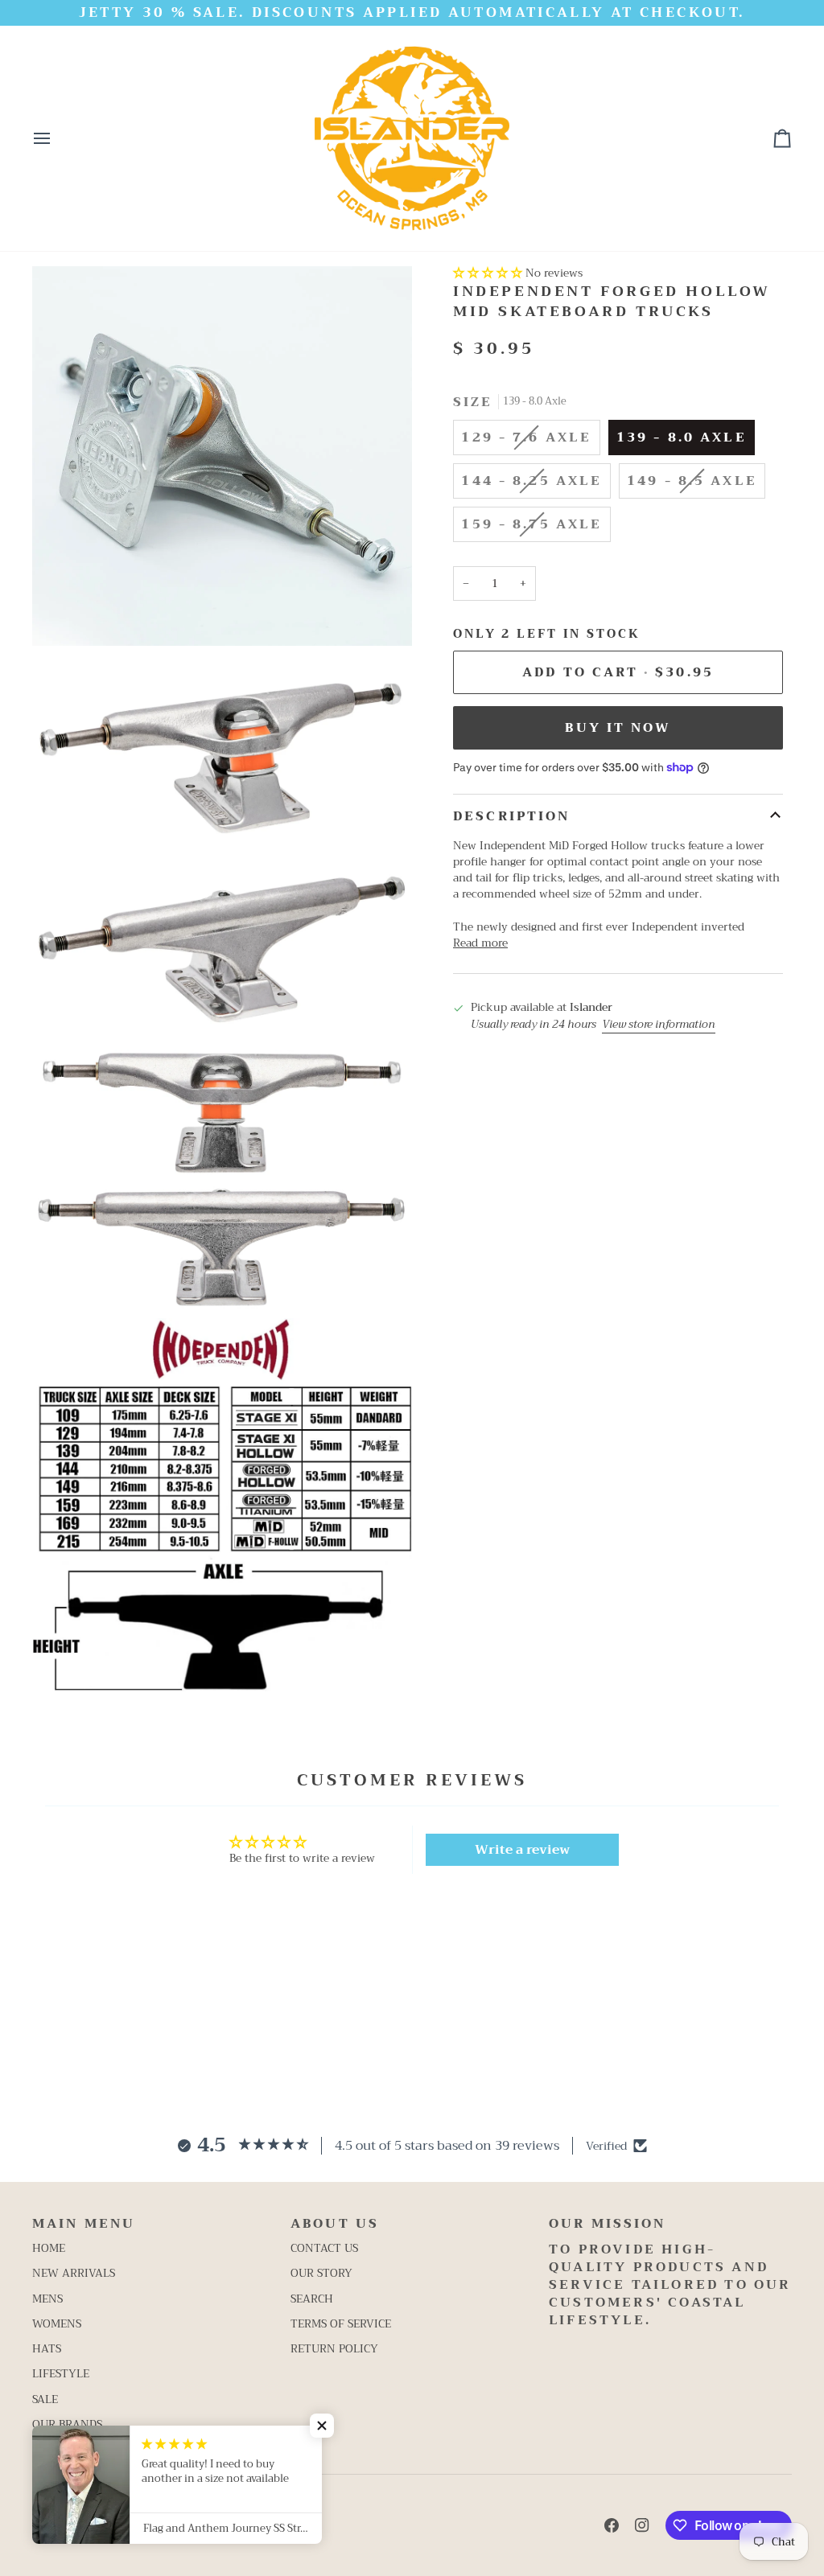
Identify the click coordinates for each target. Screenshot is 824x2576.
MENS (47, 2299)
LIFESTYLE (61, 2374)
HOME (49, 2248)
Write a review (522, 1850)
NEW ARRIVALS (74, 2273)
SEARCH (312, 2299)
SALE (45, 2399)
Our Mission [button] (607, 2224)
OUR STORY (321, 2273)
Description (511, 816)
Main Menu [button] (84, 2224)
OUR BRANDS (67, 2424)
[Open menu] (56, 138)
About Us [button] (335, 2224)
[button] (488, 273)
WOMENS (57, 2324)
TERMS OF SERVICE (341, 2324)
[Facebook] (612, 2525)
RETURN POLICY (334, 2349)
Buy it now (618, 727)
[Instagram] (642, 2525)
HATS (47, 2349)
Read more (480, 943)
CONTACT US (324, 2248)
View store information (659, 1025)
